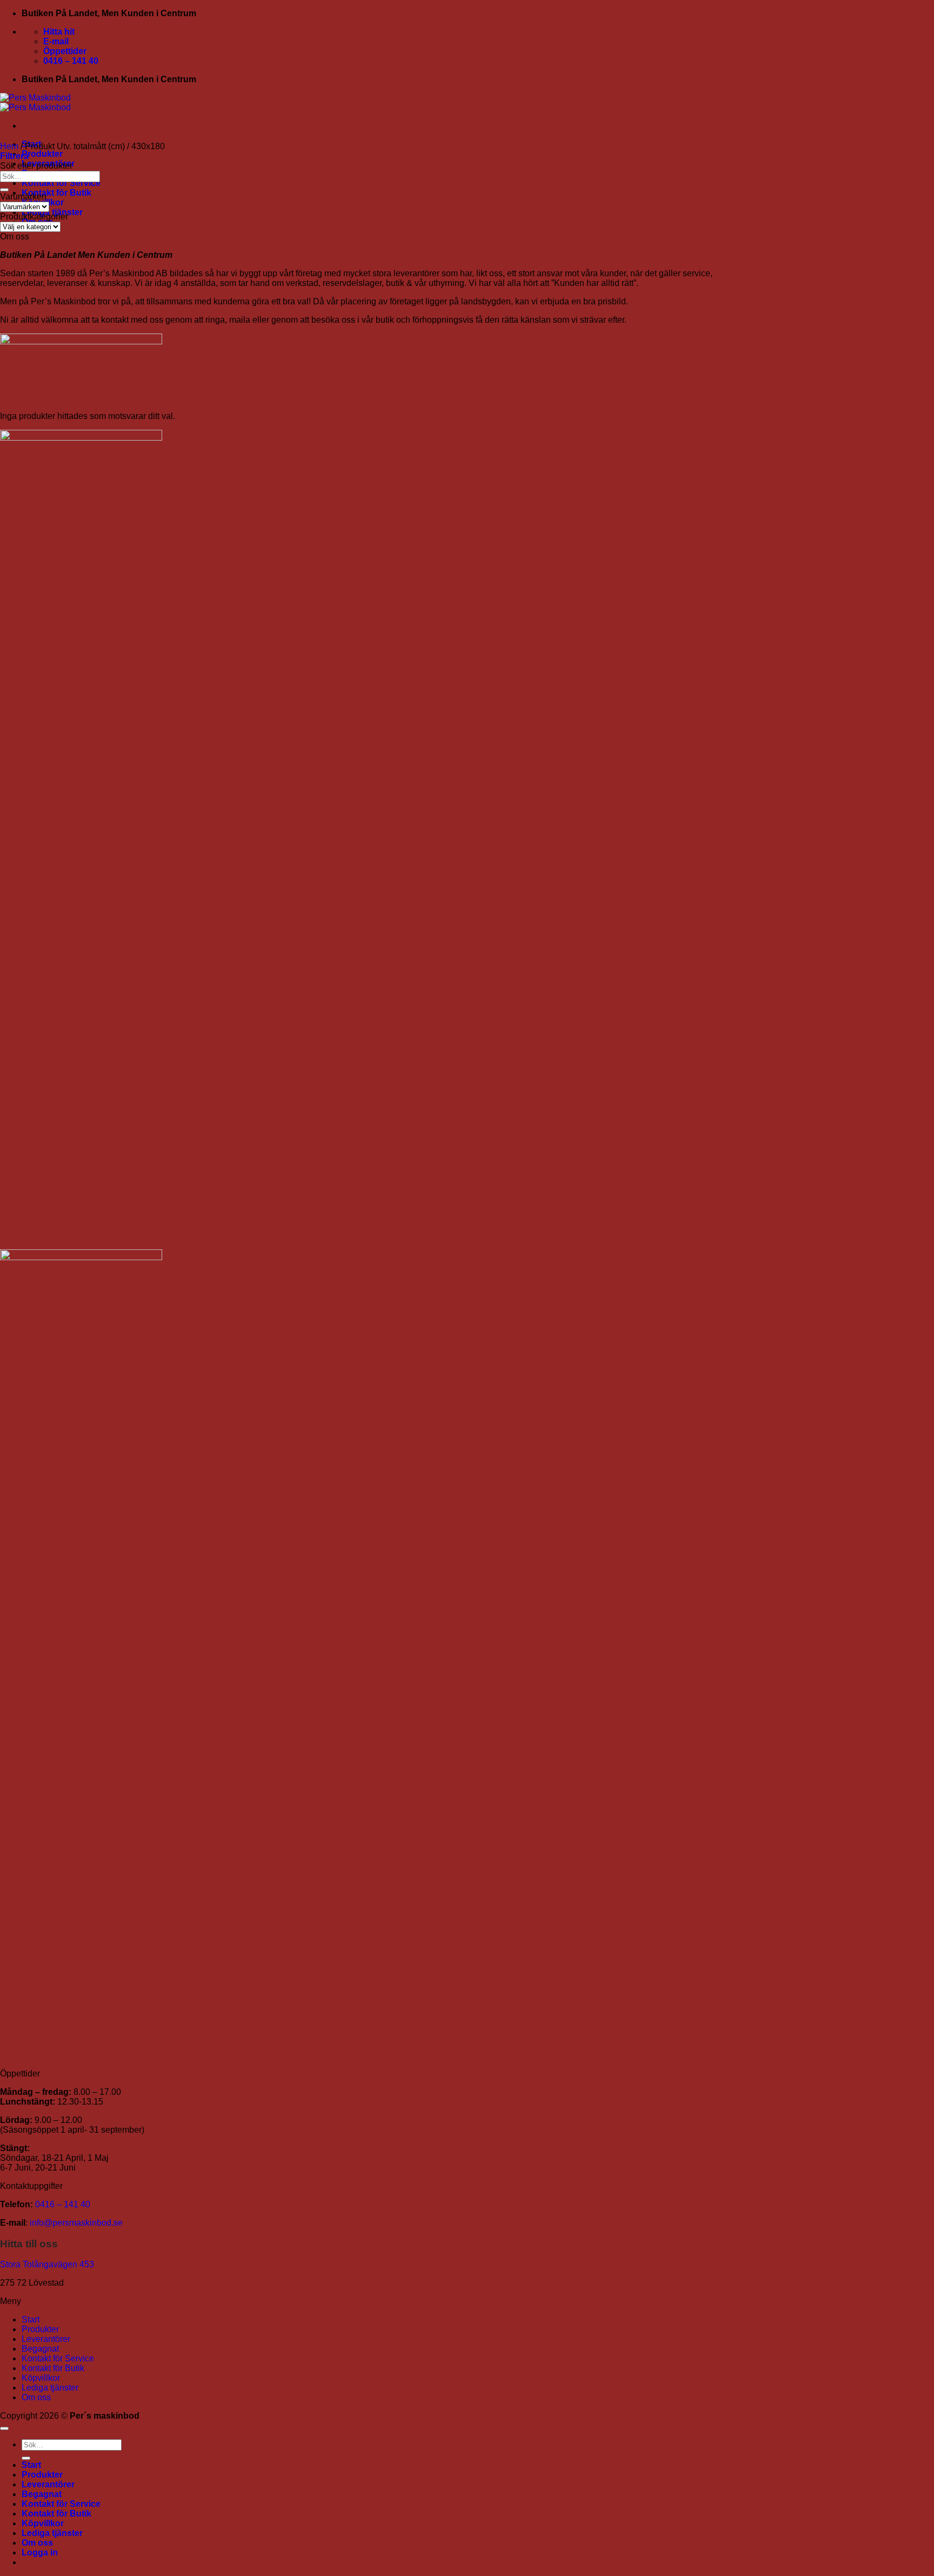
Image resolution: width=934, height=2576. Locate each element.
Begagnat (40, 2349)
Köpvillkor (41, 2378)
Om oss (36, 2397)
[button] (14, 156)
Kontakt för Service (61, 183)
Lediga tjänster (50, 2388)
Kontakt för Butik (56, 193)
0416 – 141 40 (63, 2204)
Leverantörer (46, 2339)
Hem (9, 146)
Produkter (42, 154)
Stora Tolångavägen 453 (47, 2264)
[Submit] (4, 190)
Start (31, 2319)
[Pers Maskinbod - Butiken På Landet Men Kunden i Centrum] (35, 102)
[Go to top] (4, 2428)
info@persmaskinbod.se (76, 2223)
